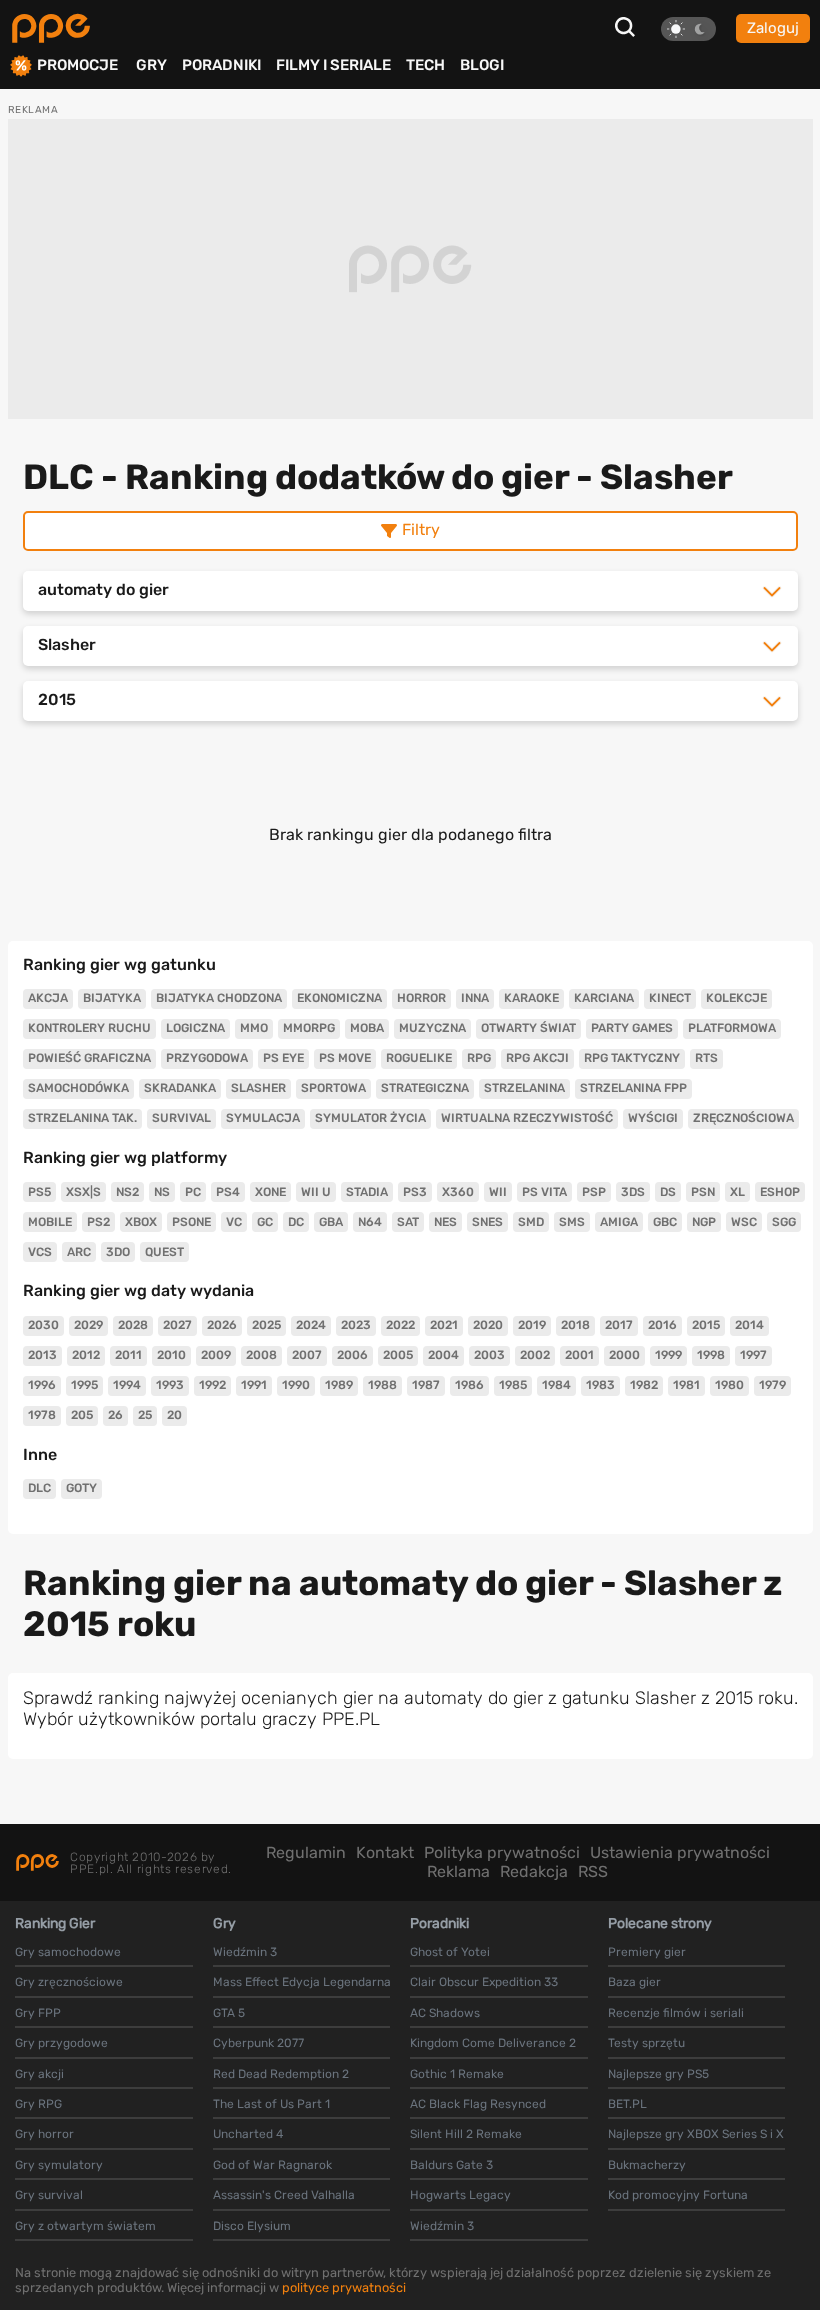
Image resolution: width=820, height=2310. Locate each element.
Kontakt (385, 1852)
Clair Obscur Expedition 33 (484, 1982)
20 (174, 1415)
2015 (706, 1325)
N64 (370, 1222)
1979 (772, 1385)
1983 (600, 1385)
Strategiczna (425, 1088)
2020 (488, 1325)
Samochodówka (78, 1088)
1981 (686, 1385)
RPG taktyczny (632, 1058)
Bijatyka (112, 998)
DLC (39, 1488)
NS (162, 1192)
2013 (42, 1355)
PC (193, 1192)
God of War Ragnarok (272, 2165)
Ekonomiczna (339, 998)
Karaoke (531, 998)
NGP (704, 1222)
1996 (42, 1385)
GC (265, 1222)
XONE (270, 1192)
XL (737, 1192)
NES (445, 1222)
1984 (556, 1385)
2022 (400, 1325)
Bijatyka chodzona (219, 998)
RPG (479, 1058)
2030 (43, 1325)
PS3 (415, 1192)
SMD (531, 1222)
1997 (753, 1355)
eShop (780, 1192)
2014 (749, 1325)
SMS (572, 1222)
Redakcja (534, 1871)
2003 (489, 1355)
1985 (513, 1385)
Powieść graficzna (89, 1058)
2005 (398, 1355)
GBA (331, 1222)
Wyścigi (653, 1118)
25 (145, 1415)
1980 (729, 1385)
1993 (170, 1385)
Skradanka (180, 1088)
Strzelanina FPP (633, 1088)
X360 (458, 1192)
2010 (171, 1355)
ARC (79, 1252)
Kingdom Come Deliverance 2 (493, 2043)
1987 (426, 1385)
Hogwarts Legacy (460, 2195)
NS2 (127, 1192)
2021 (444, 1325)
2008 (261, 1355)
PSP (594, 1192)
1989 (339, 1385)
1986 (469, 1385)
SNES (487, 1222)
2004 (443, 1355)
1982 (644, 1385)
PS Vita (544, 1192)
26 (115, 1415)
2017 (619, 1325)
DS (668, 1192)
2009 (216, 1355)
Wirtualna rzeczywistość (527, 1118)
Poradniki (221, 65)
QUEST (164, 1252)
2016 (662, 1325)
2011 (128, 1355)
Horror (421, 998)
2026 (222, 1325)
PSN (703, 1192)
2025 (266, 1325)
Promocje (77, 65)
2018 (575, 1325)
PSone (191, 1222)
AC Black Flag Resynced (478, 2104)
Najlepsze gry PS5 (658, 2074)
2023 (356, 1325)
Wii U (316, 1192)
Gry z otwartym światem (85, 2226)
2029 (88, 1325)
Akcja (48, 998)
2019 (532, 1325)
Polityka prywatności (502, 1852)
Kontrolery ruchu (89, 1028)
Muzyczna (432, 1028)
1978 (42, 1415)
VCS (40, 1252)
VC (234, 1222)
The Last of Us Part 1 (271, 2104)
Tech (425, 65)
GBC (665, 1222)
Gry (151, 65)
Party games (632, 1028)
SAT (408, 1222)
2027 (177, 1325)
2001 (579, 1355)
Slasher (258, 1088)
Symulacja (263, 1118)
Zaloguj (773, 28)
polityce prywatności (344, 2287)
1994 (127, 1385)
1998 (711, 1355)
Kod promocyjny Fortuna (678, 2195)
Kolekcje (736, 998)
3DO (118, 1252)
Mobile (50, 1222)
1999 (668, 1355)
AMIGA (619, 1222)
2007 (307, 1355)
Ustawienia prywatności (680, 1852)
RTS (706, 1058)
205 (82, 1415)
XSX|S (83, 1192)
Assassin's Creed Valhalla (284, 2195)
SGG (784, 1222)
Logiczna (195, 1028)
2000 (624, 1355)
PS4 (228, 1192)
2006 (352, 1355)
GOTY (81, 1488)
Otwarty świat (528, 1028)
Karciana (604, 998)
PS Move (345, 1058)
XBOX (141, 1222)
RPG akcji (537, 1058)
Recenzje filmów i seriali (676, 2013)
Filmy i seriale (333, 65)
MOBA (367, 1028)
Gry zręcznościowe (69, 1982)
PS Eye (283, 1058)
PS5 (39, 1192)
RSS (593, 1871)
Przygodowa (207, 1058)
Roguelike (419, 1058)
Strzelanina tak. (82, 1118)
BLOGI (482, 65)
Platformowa (732, 1028)
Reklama (458, 1871)
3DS (633, 1192)
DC (296, 1222)
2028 (133, 1325)
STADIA (367, 1192)
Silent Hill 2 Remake (466, 2134)
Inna (475, 998)
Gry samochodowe (68, 1952)
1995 (84, 1385)
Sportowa (333, 1088)
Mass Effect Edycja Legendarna (302, 1982)
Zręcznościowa (743, 1118)
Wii (498, 1192)
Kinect (670, 998)
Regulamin (306, 1852)
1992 (212, 1385)
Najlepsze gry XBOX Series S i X (696, 2134)
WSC (744, 1222)
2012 (86, 1355)
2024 (311, 1325)
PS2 (98, 1222)
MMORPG (309, 1028)
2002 (535, 1355)
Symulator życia (370, 1118)
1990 (296, 1385)
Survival (181, 1118)
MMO (254, 1028)
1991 (254, 1385)
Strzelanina (524, 1088)
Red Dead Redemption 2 (281, 2074)
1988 (382, 1385)
